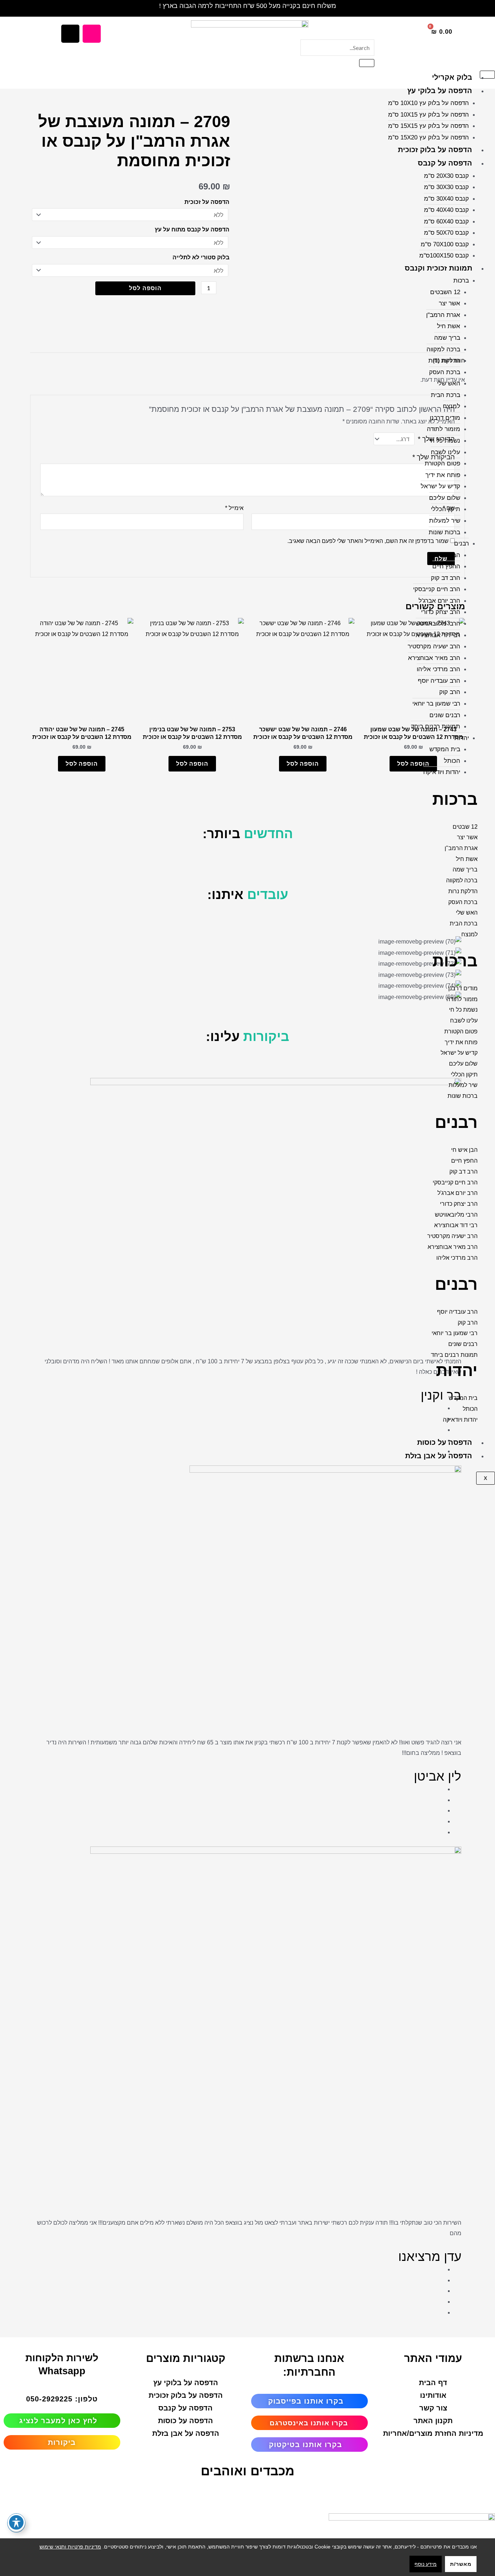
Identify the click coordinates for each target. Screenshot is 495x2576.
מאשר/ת (461, 2564)
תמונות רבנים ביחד (436, 726)
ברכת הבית (446, 395)
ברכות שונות (444, 532)
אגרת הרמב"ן (443, 315)
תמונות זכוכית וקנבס (438, 268)
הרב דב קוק (446, 578)
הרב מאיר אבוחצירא (434, 658)
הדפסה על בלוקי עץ (440, 91)
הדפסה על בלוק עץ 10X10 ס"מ (429, 103)
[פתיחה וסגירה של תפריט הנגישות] (16, 2522)
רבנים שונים (445, 715)
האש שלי (449, 383)
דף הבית (433, 2383)
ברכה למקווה (443, 349)
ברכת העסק (445, 372)
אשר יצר (450, 303)
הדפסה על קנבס (445, 163)
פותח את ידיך (443, 475)
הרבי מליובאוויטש (438, 624)
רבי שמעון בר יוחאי (436, 704)
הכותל (452, 761)
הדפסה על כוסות (445, 1442)
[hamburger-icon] (487, 75)
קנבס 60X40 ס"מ (446, 221)
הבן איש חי (446, 555)
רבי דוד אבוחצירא (438, 635)
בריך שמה (447, 338)
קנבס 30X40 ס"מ (446, 199)
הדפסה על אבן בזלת (439, 1456)
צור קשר (433, 2408)
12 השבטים (445, 292)
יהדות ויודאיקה (442, 772)
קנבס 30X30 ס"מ (446, 187)
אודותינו (433, 2395)
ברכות (461, 281)
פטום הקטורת (442, 463)
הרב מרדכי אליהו (438, 669)
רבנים (461, 543)
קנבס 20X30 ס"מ (446, 176)
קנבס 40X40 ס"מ (446, 210)
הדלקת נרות (444, 361)
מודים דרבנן (445, 418)
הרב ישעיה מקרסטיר (434, 646)
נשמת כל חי (445, 441)
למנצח (452, 406)
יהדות (462, 738)
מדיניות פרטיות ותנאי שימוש (70, 2547)
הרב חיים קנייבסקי (437, 589)
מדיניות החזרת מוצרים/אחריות (433, 2433)
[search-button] (367, 63)
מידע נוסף (426, 2564)
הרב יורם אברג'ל (439, 601)
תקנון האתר (433, 2421)
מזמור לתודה (444, 429)
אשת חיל (449, 326)
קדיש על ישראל (440, 486)
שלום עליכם (445, 498)
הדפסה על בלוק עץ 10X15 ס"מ (429, 115)
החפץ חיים (446, 566)
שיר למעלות (445, 521)
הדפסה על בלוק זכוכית (435, 150)
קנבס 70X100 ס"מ (445, 244)
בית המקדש (445, 749)
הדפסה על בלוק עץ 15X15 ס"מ (429, 126)
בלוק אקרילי (452, 77)
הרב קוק (450, 692)
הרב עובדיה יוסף (439, 681)
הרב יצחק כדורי (441, 612)
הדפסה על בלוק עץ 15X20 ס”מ (429, 137)
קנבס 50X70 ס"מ (446, 233)
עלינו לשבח (446, 452)
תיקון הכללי (446, 509)
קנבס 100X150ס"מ (444, 256)
